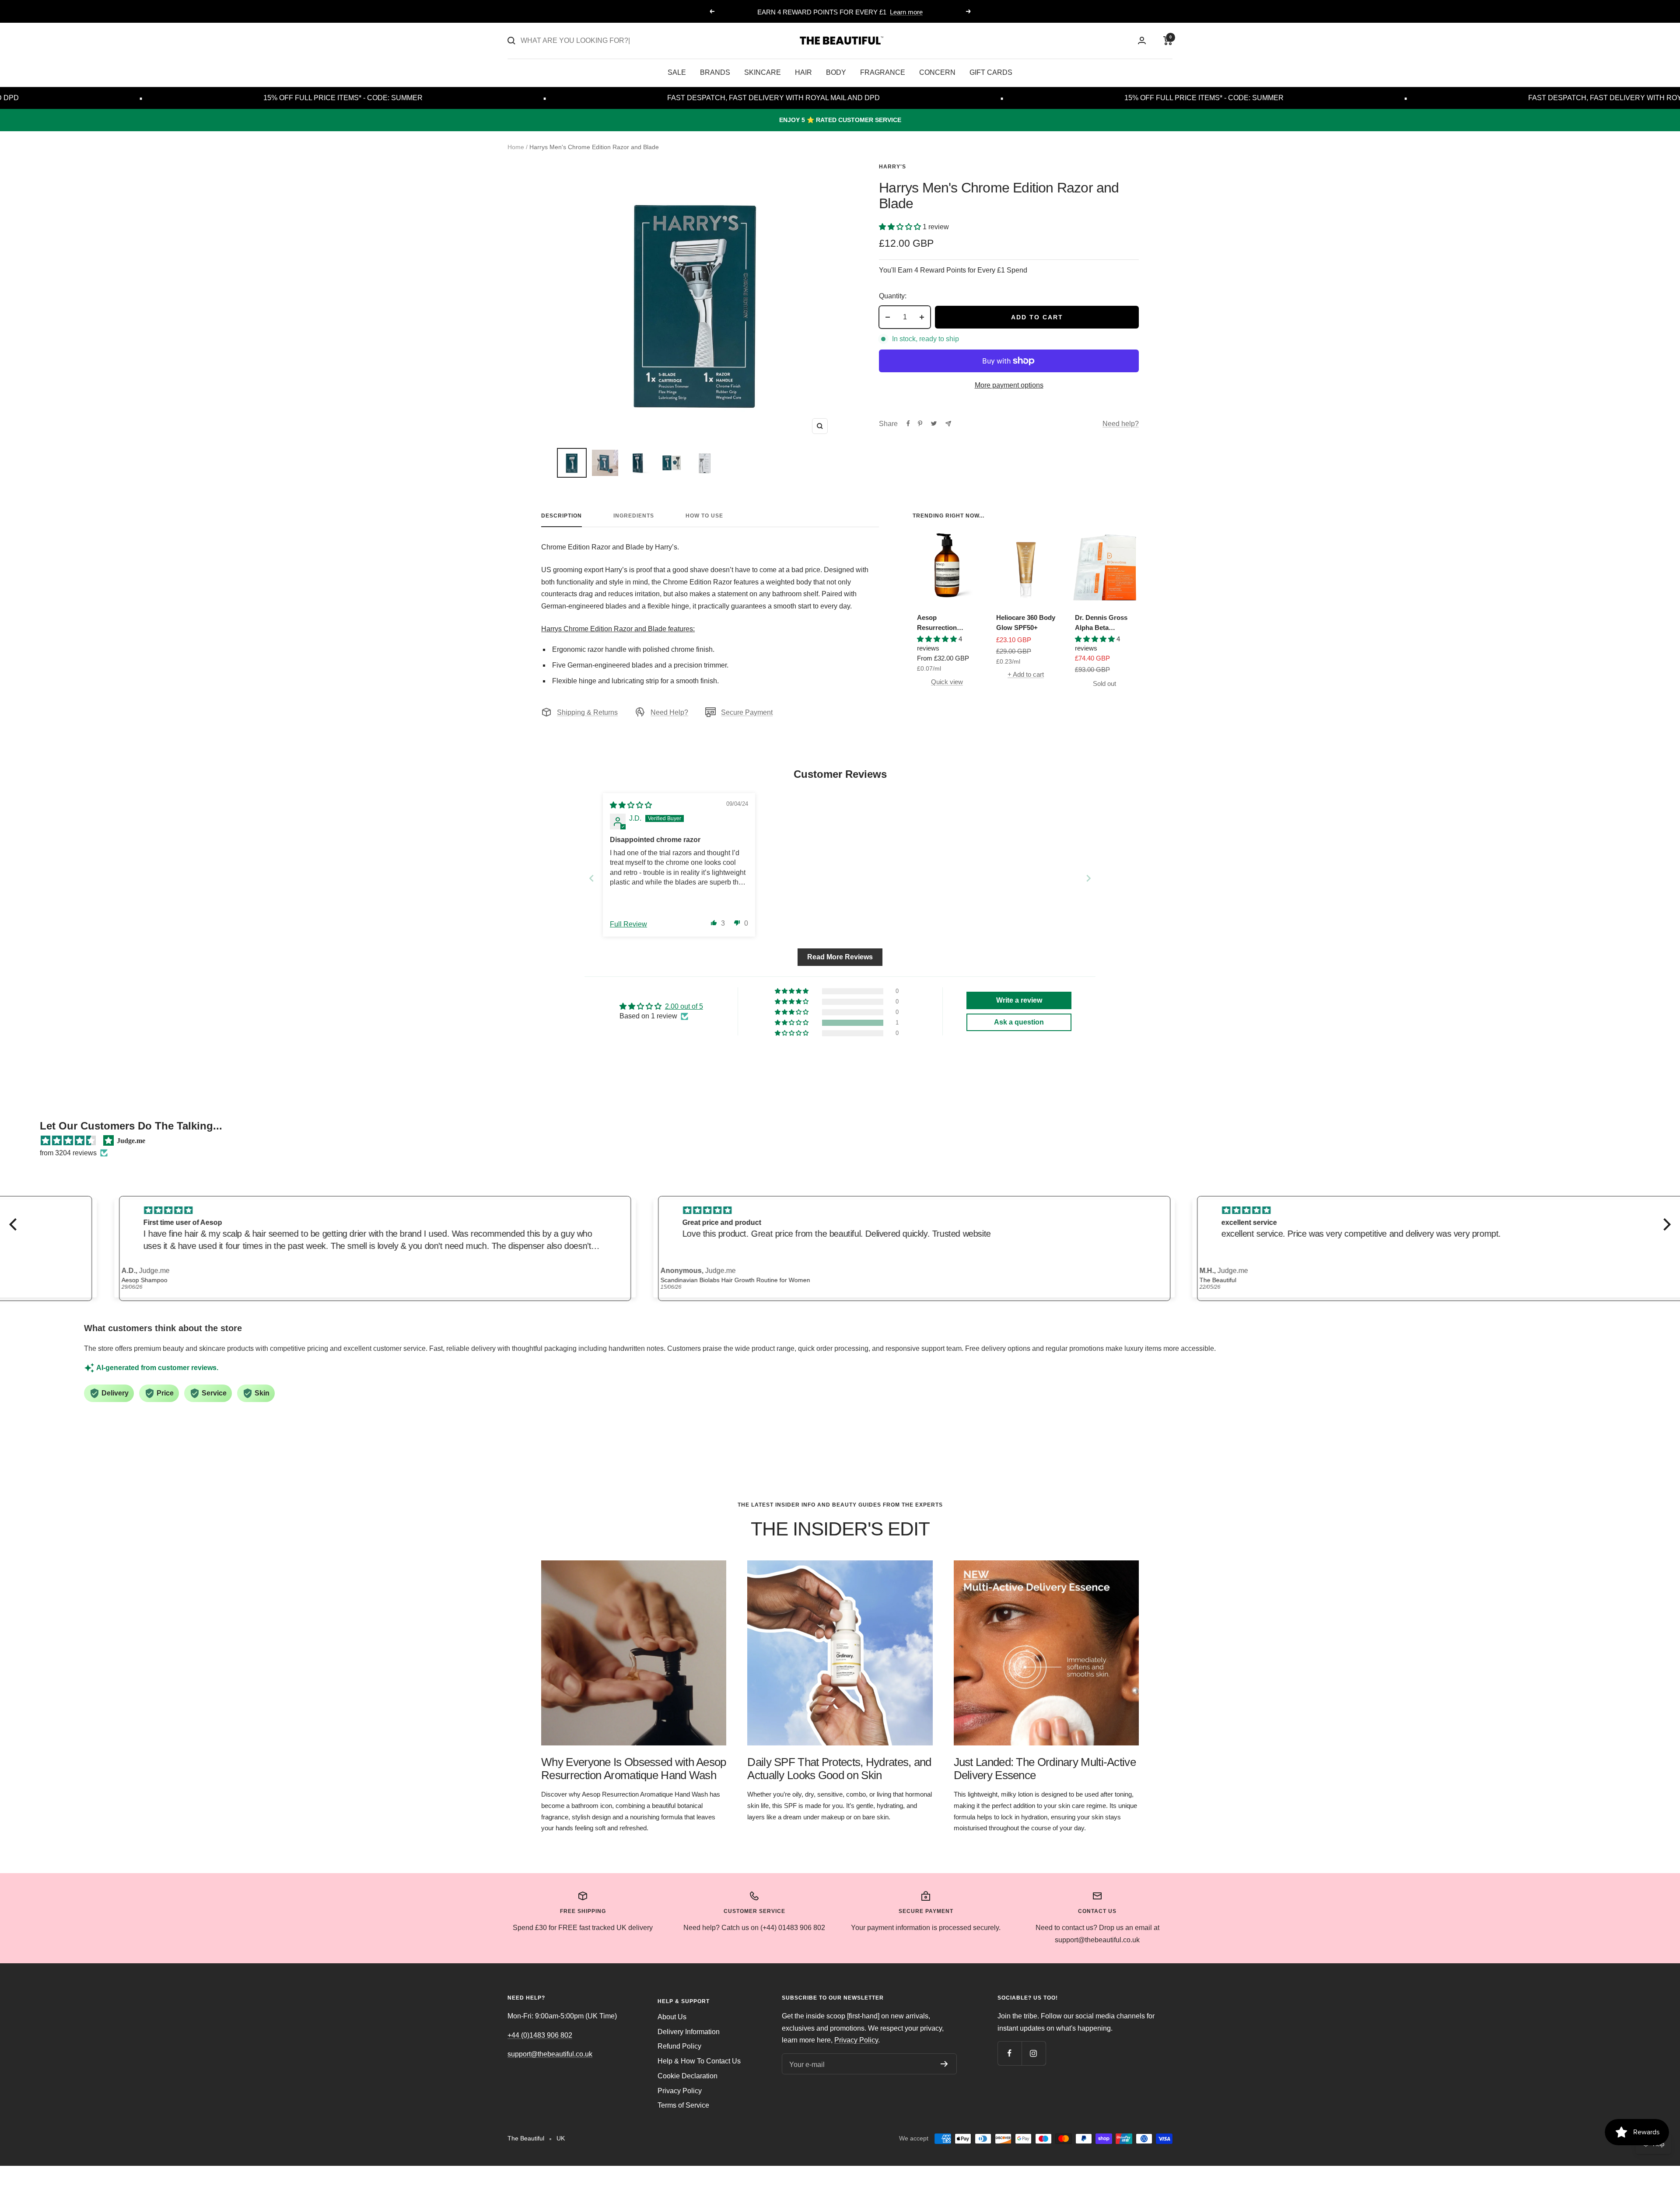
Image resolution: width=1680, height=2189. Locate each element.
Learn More (876, 12)
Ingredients (634, 516)
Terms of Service (683, 2105)
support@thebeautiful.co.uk (550, 2054)
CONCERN (937, 72)
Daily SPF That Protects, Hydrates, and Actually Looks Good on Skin (839, 1768)
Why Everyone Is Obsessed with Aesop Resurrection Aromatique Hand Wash (634, 1768)
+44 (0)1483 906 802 (540, 2035)
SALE (677, 72)
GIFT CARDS (991, 72)
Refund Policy (679, 2046)
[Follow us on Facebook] (1010, 2053)
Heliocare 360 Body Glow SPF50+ (1026, 622)
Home (516, 147)
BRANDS (715, 72)
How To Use (704, 516)
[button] (901, 227)
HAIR (803, 72)
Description (562, 516)
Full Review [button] (628, 924)
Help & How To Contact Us (699, 2061)
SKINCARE (763, 72)
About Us (672, 2017)
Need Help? (669, 712)
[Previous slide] (591, 878)
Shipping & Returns (587, 712)
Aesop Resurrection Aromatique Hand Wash (944, 623)
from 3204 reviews (68, 1153)
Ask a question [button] (1019, 1022)
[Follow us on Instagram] (1034, 2053)
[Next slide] (1088, 878)
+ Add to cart (1026, 674)
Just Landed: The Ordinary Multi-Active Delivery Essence (1045, 1768)
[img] (631, 805)
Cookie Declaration (688, 2076)
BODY (836, 72)
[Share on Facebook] (908, 423)
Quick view (947, 682)
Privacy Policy (680, 2091)
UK (561, 2138)
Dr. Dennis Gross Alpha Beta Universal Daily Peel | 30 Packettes (1103, 623)
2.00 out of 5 (684, 1006)
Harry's (892, 167)
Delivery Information (689, 2032)
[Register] (944, 2064)
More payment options (1009, 385)
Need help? (1121, 424)
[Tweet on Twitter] (934, 423)
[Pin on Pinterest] (920, 423)
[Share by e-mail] (948, 424)
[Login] (1142, 40)
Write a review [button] (1019, 1000)
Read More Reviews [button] (840, 957)
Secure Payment (747, 712)
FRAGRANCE (883, 72)
